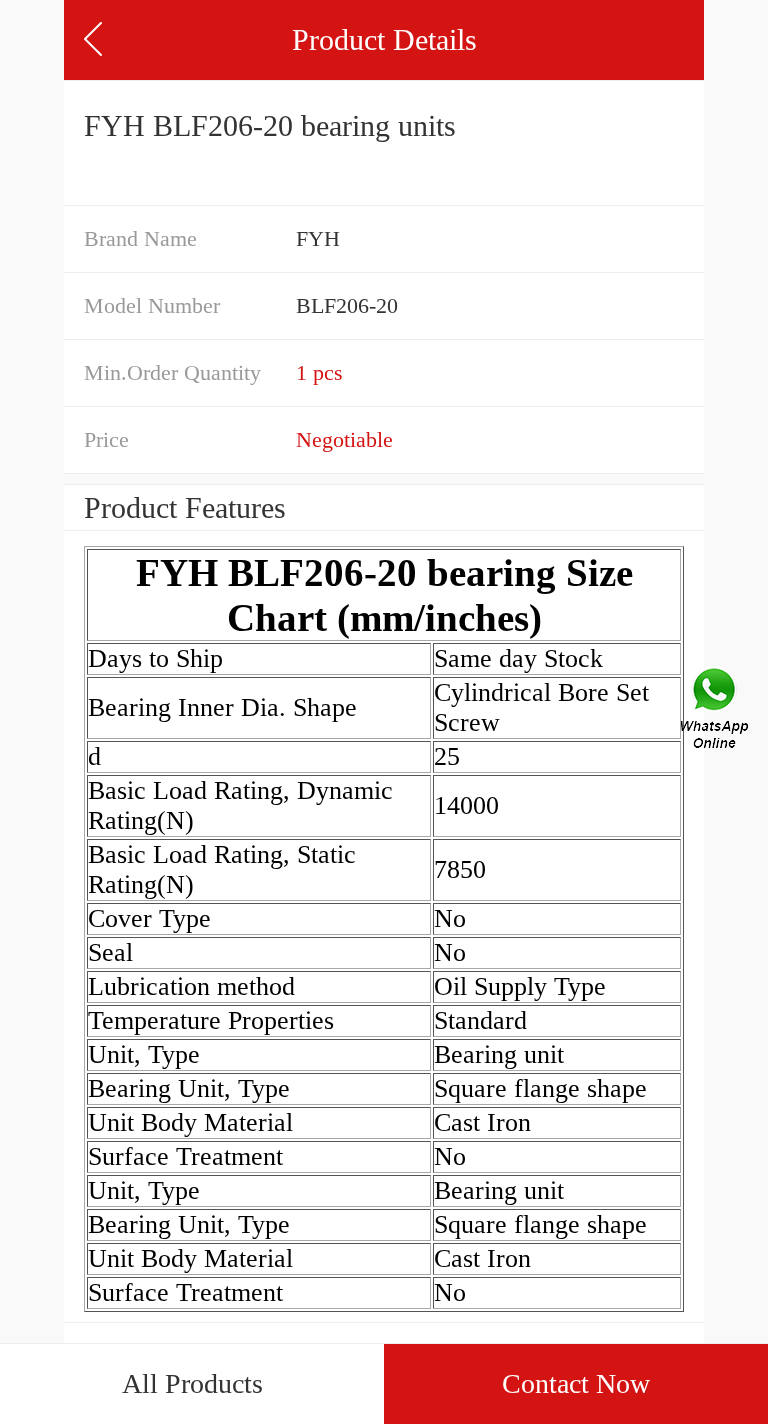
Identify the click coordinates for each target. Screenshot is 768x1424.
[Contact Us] (716, 712)
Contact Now (576, 1383)
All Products (192, 1383)
